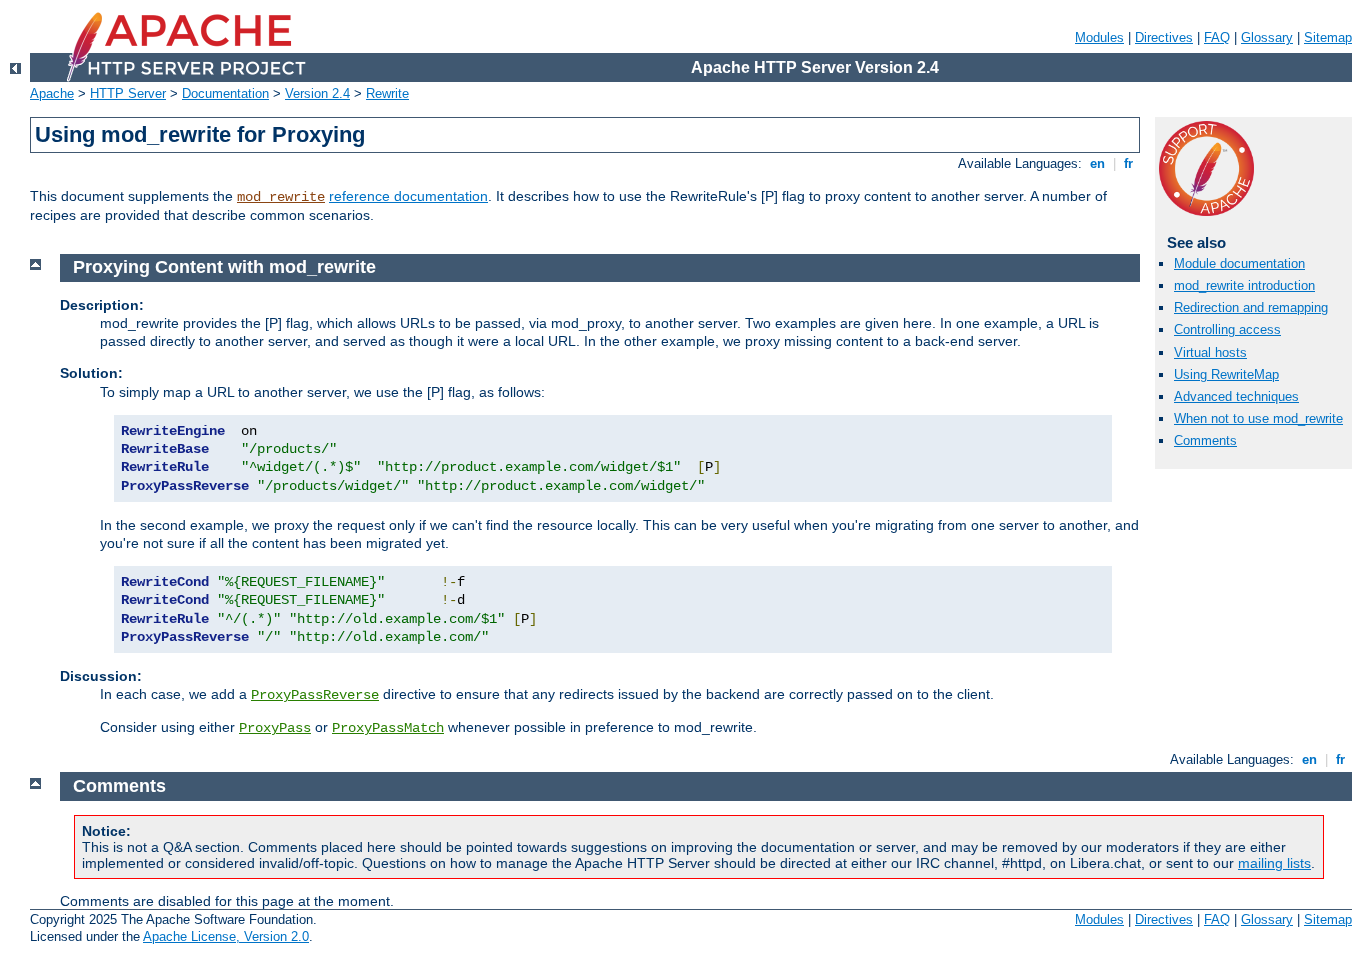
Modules (1099, 37)
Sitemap (1328, 37)
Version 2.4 (317, 93)
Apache (52, 93)
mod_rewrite (281, 197)
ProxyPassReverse (315, 695)
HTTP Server (128, 93)
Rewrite (387, 93)
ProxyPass (275, 728)
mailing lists (1274, 863)
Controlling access (1227, 329)
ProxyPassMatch (388, 728)
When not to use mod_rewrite (1258, 418)
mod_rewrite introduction (1244, 285)
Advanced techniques (1236, 396)
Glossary (1267, 37)
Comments (1205, 440)
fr (1128, 163)
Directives (1164, 37)
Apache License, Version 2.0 (226, 936)
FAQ (1217, 37)
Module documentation (1239, 263)
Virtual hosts (1210, 352)
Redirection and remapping (1251, 307)
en (1097, 163)
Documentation (225, 93)
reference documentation (408, 196)
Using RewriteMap (1226, 374)
